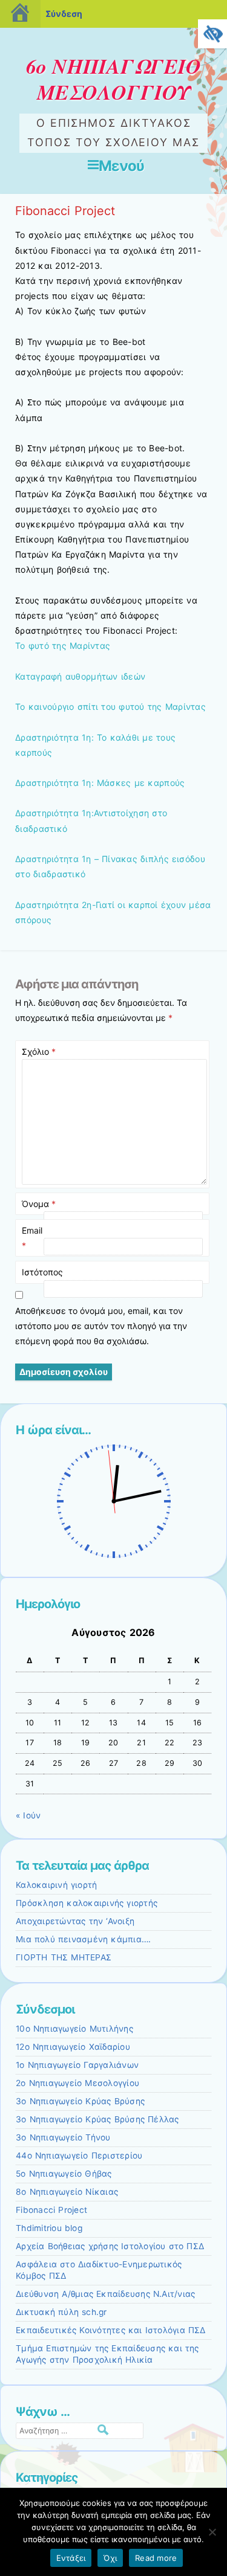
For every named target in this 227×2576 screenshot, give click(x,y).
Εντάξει (71, 2558)
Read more (156, 2558)
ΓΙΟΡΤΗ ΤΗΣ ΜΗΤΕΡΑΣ (64, 1957)
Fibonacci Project (51, 2210)
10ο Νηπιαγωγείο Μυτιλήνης (74, 2029)
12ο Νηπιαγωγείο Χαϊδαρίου (73, 2047)
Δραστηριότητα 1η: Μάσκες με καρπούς (100, 783)
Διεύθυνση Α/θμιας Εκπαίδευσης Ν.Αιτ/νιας (105, 2294)
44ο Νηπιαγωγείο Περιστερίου (79, 2156)
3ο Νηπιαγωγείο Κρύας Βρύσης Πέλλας (97, 2119)
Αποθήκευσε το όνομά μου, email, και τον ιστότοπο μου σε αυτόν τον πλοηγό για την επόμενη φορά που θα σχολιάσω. (101, 1326)
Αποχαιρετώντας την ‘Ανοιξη (75, 1921)
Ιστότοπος (42, 1272)
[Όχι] (212, 2532)
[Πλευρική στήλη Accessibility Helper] (212, 34)
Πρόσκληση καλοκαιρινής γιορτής (87, 1903)
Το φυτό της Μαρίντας (63, 646)
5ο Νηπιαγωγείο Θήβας (64, 2174)
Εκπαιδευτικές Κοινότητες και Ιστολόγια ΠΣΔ (111, 2330)
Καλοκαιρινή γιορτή (56, 1885)
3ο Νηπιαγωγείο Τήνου (63, 2137)
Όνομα (39, 1204)
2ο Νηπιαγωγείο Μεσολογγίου (77, 2083)
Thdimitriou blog (49, 2228)
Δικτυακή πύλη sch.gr (61, 2312)
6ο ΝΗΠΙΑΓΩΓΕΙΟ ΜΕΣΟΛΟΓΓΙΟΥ (114, 79)
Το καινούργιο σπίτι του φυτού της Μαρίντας (110, 707)
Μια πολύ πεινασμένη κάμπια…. (83, 1939)
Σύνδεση (64, 14)
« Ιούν (28, 1815)
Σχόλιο (39, 1051)
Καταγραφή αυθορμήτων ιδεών (80, 676)
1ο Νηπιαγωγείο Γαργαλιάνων (77, 2065)
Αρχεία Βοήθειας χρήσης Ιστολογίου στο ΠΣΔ (110, 2246)
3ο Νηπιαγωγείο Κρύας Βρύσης (80, 2101)
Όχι (110, 2558)
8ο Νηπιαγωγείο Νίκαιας (67, 2192)
